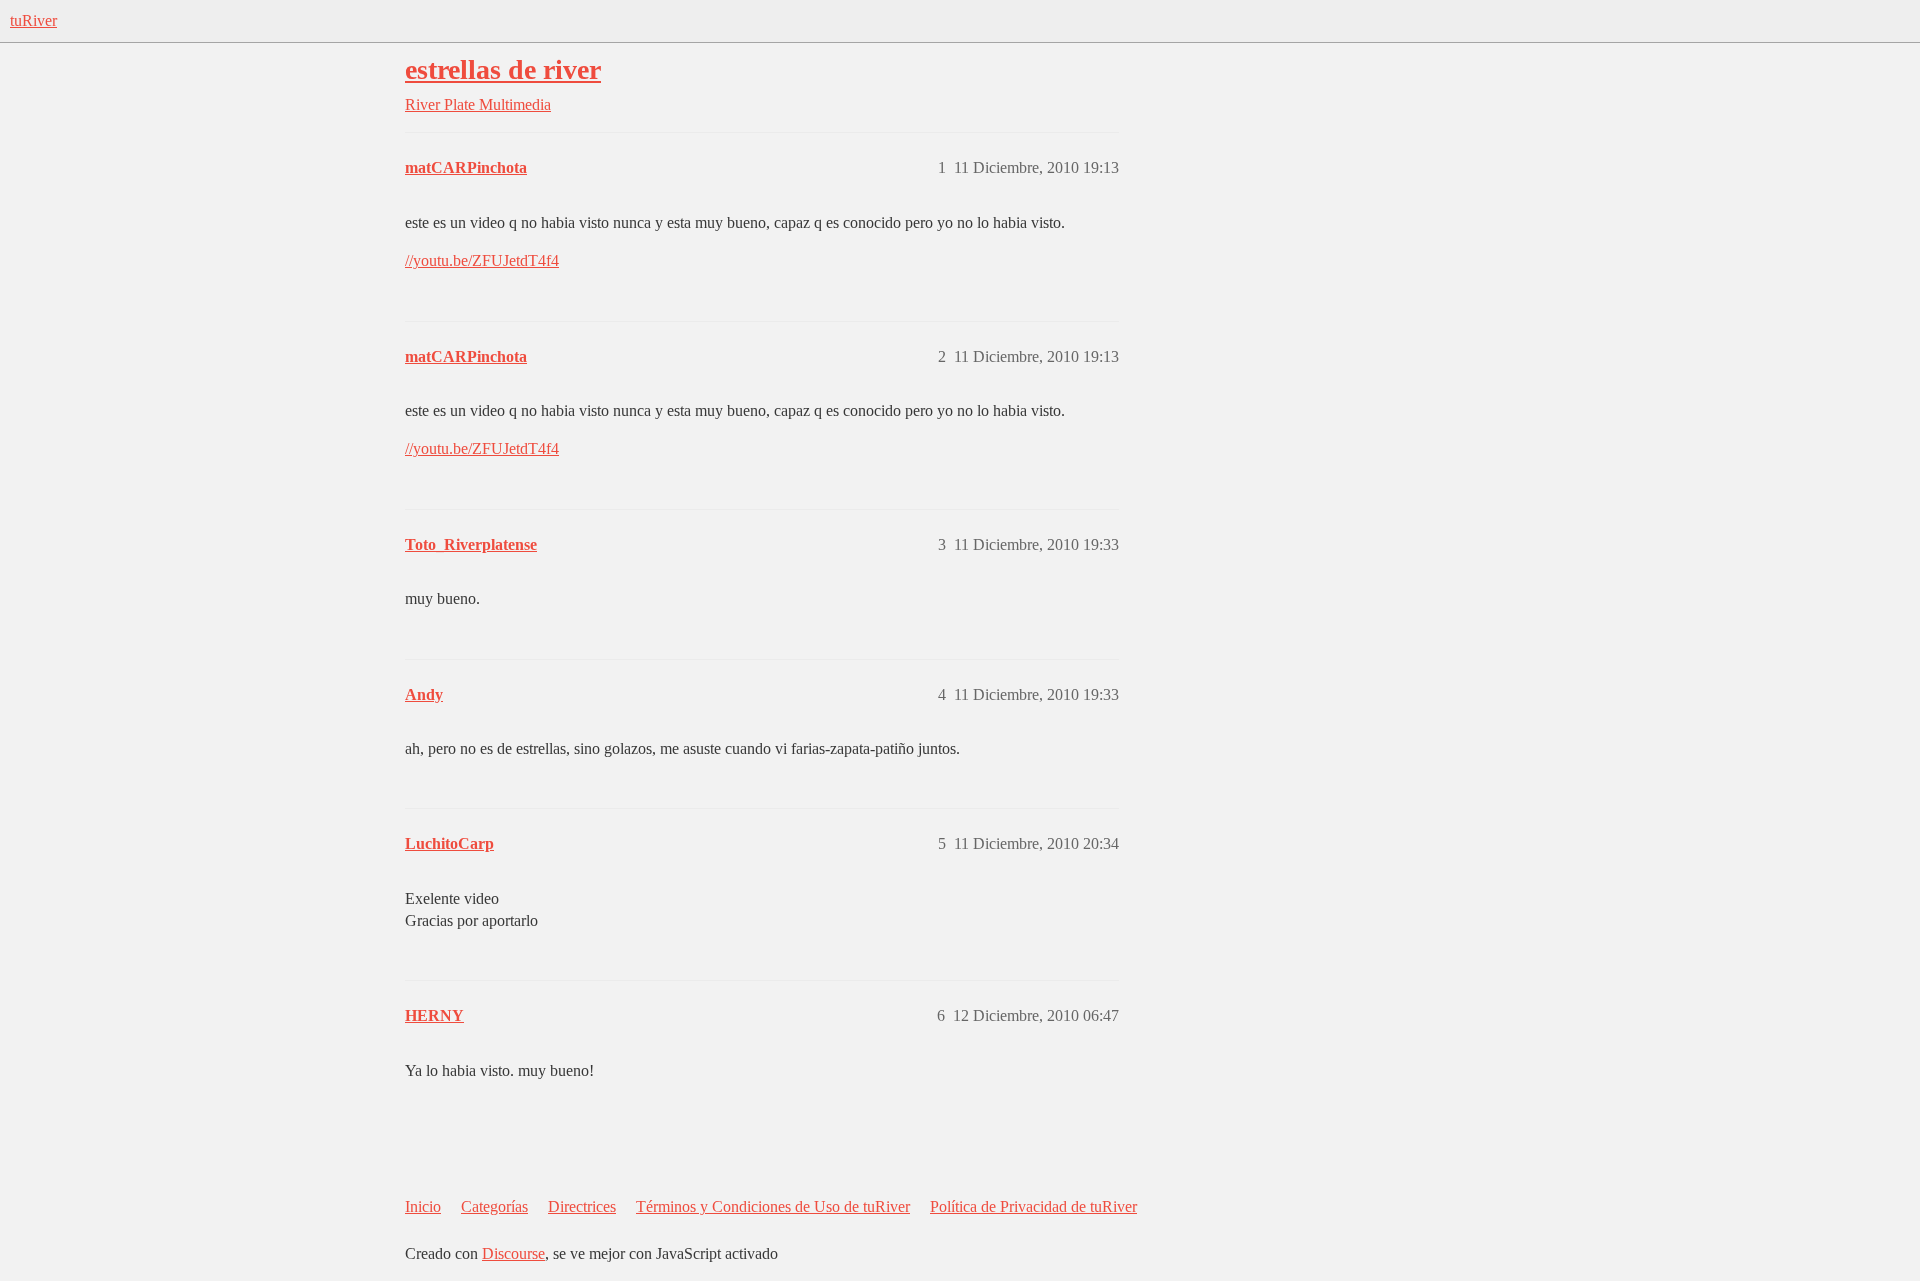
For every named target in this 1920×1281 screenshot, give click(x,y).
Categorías (494, 1206)
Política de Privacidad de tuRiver (1033, 1206)
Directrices (582, 1206)
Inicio (423, 1206)
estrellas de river (503, 69)
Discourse (513, 1253)
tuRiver (33, 20)
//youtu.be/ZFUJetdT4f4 (482, 260)
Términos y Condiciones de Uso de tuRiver (773, 1206)
